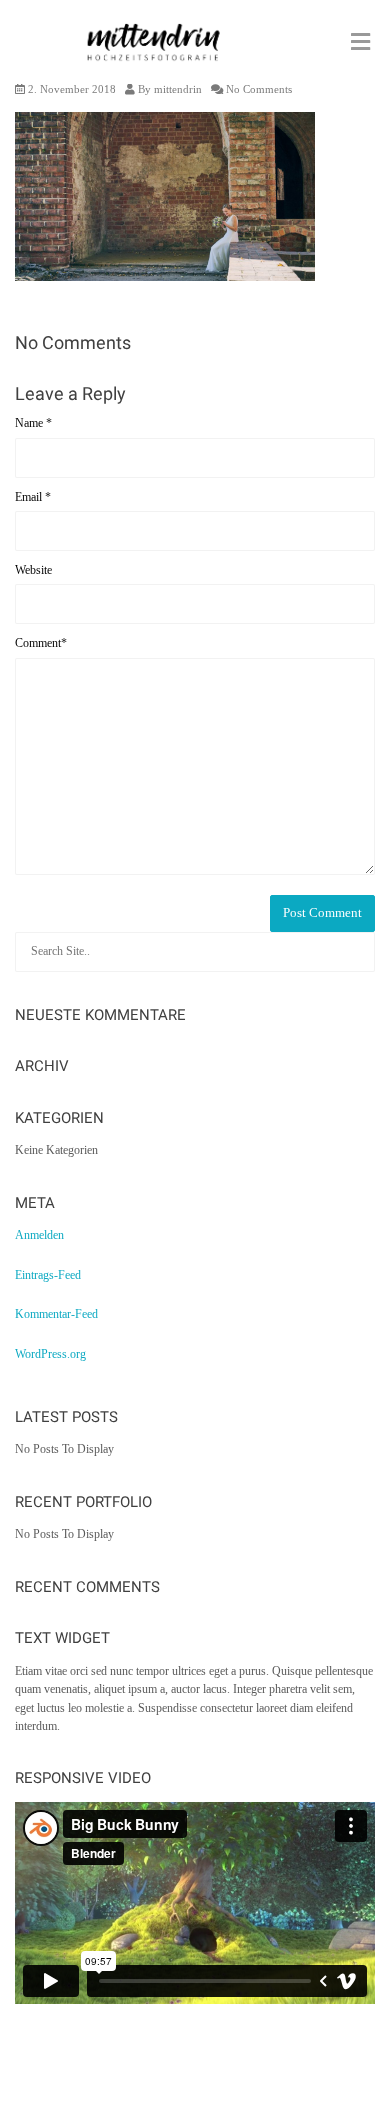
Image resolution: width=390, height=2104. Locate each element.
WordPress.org (50, 1354)
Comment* (41, 643)
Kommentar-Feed (56, 1314)
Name (33, 423)
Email (33, 497)
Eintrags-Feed (48, 1275)
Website (33, 570)
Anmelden (39, 1235)
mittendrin (178, 89)
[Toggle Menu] (360, 43)
